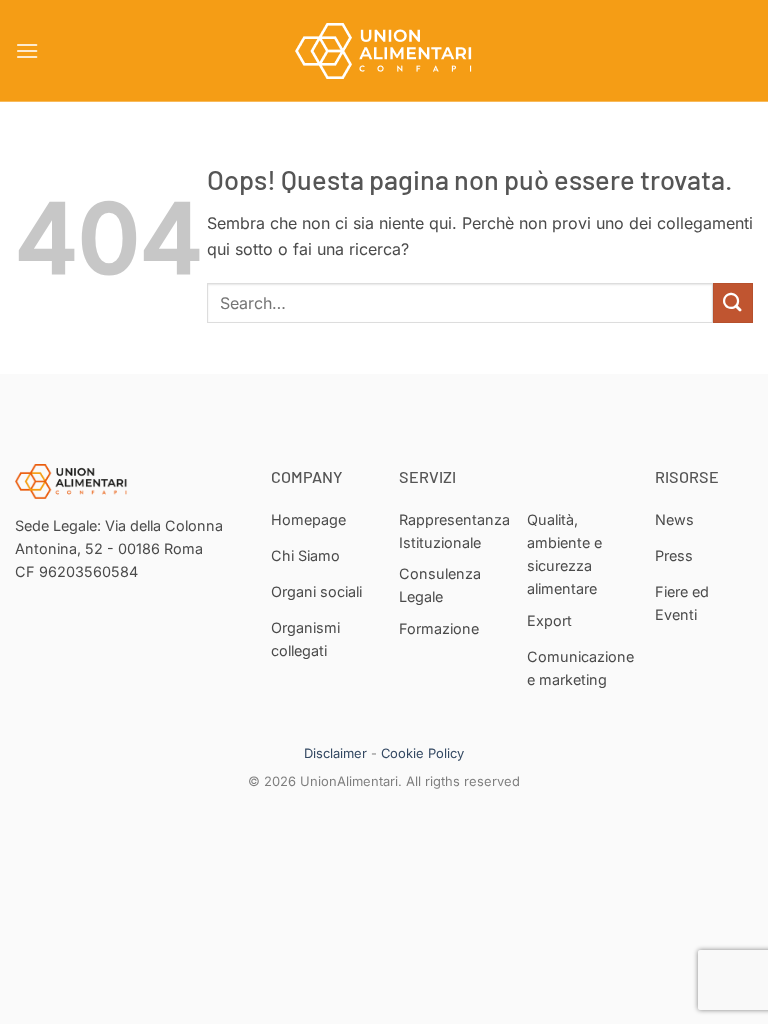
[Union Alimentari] (384, 51)
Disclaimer (335, 753)
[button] (27, 50)
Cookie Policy (422, 753)
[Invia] (733, 302)
